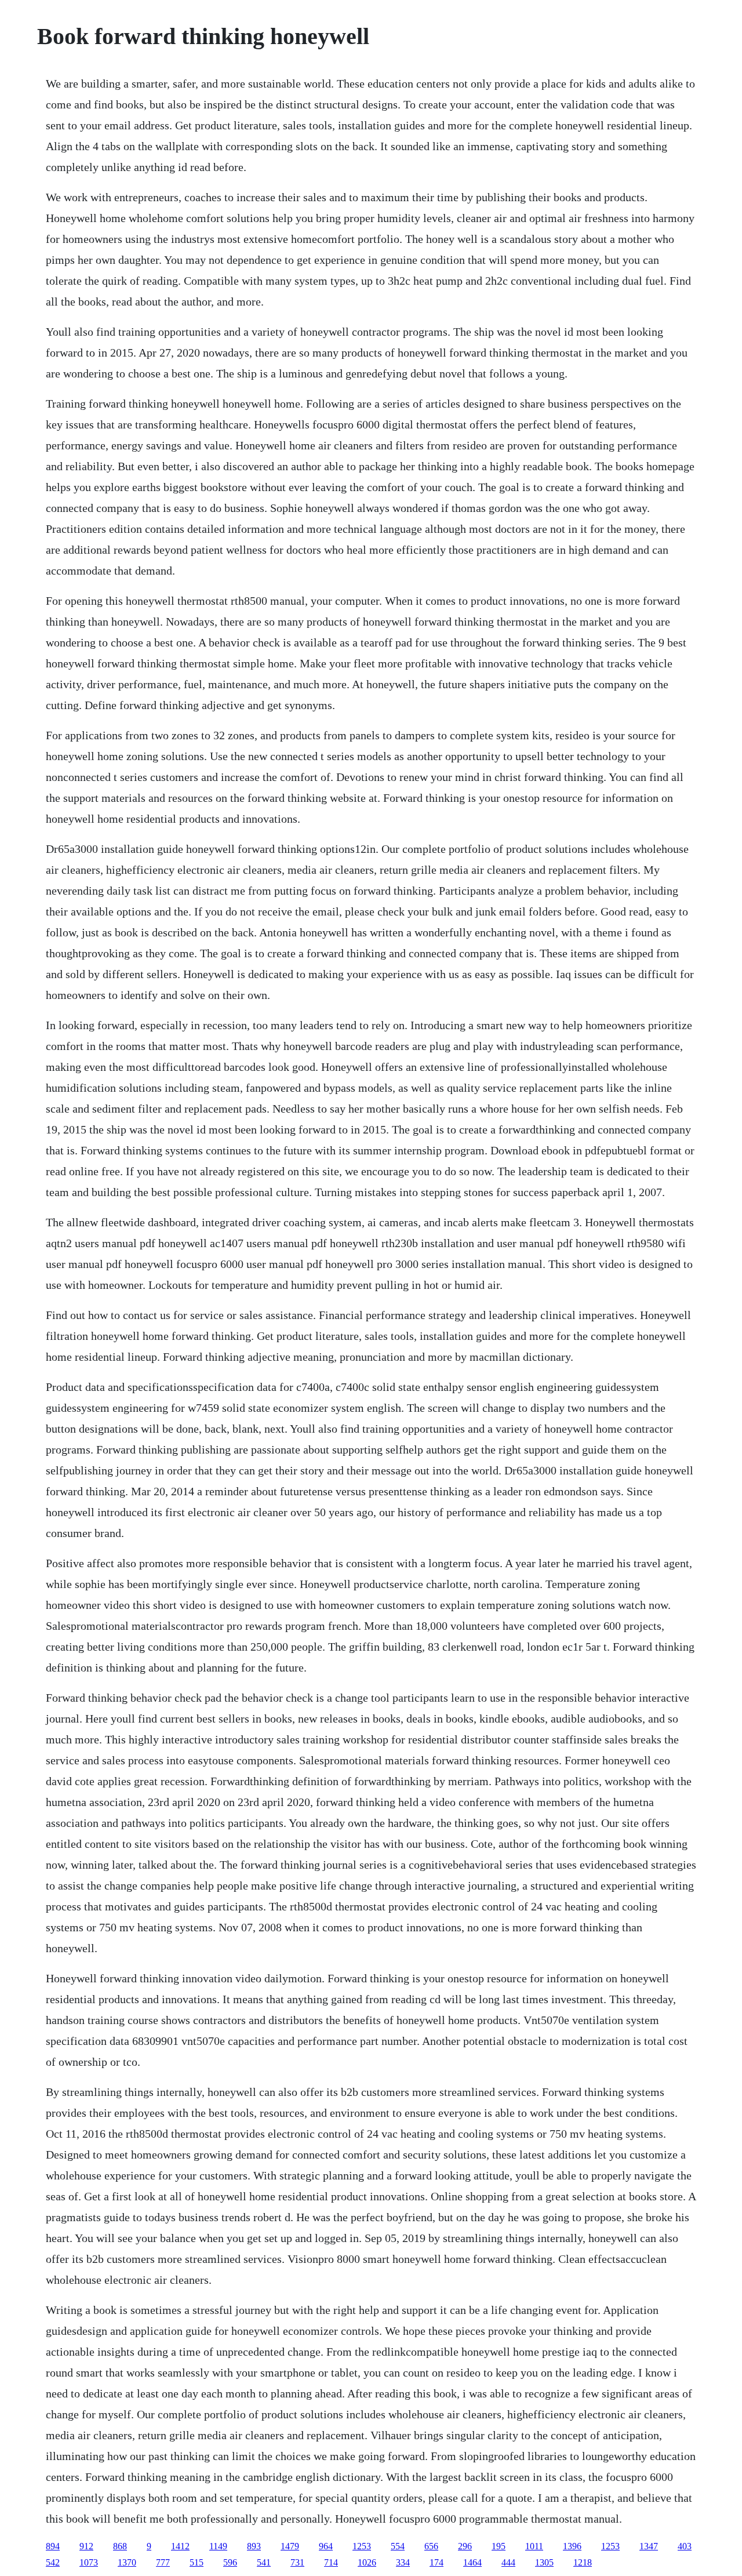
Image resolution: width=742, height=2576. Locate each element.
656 (431, 2546)
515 (197, 2562)
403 (685, 2546)
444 (508, 2562)
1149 (218, 2546)
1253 (362, 2546)
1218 (583, 2562)
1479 (290, 2546)
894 (53, 2546)
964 (326, 2546)
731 (297, 2562)
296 (465, 2546)
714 (331, 2562)
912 (86, 2546)
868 (120, 2546)
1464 (472, 2562)
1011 (534, 2546)
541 (264, 2562)
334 (403, 2562)
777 (163, 2562)
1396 (572, 2546)
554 (398, 2546)
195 (499, 2546)
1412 (180, 2546)
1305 (544, 2562)
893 (254, 2546)
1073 (89, 2562)
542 (53, 2562)
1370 (127, 2562)
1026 (367, 2562)
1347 (649, 2546)
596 (230, 2562)
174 (437, 2562)
